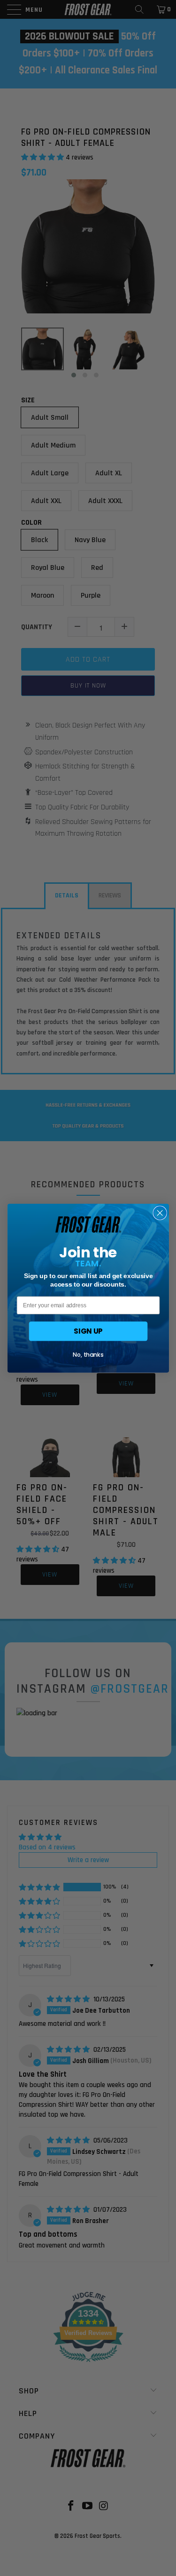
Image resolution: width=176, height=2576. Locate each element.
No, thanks (88, 1355)
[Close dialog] (160, 1213)
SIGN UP (88, 1331)
